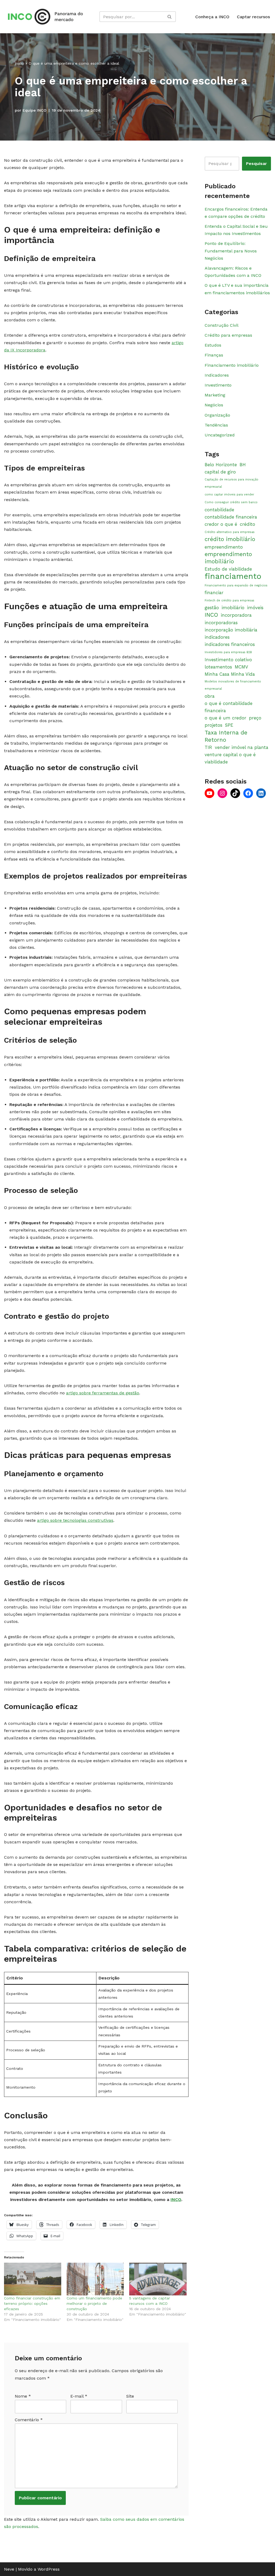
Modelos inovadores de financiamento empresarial (233, 685)
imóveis (255, 608)
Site (130, 2396)
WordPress (49, 2569)
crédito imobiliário (230, 539)
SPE (229, 725)
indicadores (217, 637)
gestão (212, 608)
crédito (247, 524)
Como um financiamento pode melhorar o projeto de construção (94, 2303)
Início (19, 63)
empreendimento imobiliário (228, 558)
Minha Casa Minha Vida (230, 674)
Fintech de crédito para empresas (229, 600)
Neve (9, 2569)
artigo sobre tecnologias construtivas (75, 1520)
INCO (176, 2200)
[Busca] (170, 17)
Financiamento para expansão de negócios (236, 585)
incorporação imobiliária (231, 630)
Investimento (218, 385)
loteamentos (218, 667)
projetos (214, 725)
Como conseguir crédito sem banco (231, 502)
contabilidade (219, 510)
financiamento (233, 576)
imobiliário (233, 608)
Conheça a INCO (212, 17)
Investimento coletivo (228, 660)
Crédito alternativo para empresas (230, 532)
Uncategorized (220, 435)
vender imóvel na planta (242, 747)
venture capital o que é (230, 755)
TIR (208, 747)
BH (243, 465)
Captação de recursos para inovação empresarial (231, 483)
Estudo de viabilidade (228, 569)
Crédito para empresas (228, 335)
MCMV (241, 667)
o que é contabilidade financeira (229, 707)
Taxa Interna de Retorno (226, 736)
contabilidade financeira (231, 517)
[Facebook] (248, 793)
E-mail (79, 2396)
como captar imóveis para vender (229, 495)
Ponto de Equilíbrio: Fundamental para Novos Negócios (231, 251)
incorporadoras (221, 623)
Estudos (213, 345)
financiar (214, 593)
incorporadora (236, 615)
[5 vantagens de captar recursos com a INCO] (158, 2279)
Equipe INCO (35, 110)
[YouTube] (209, 793)
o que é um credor (225, 718)
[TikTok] (235, 793)
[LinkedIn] (261, 793)
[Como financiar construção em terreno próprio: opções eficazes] (33, 2279)
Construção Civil (222, 325)
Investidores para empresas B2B (228, 652)
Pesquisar (256, 163)
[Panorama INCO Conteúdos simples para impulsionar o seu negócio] (47, 17)
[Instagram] (222, 793)
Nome (23, 2396)
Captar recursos (253, 17)
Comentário (29, 2420)
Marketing (215, 395)
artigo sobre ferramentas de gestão (103, 1393)
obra (210, 696)
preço (255, 718)
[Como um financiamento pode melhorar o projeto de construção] (95, 2279)
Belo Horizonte (221, 465)
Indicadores (217, 375)
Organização (217, 415)
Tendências (216, 425)
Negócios (214, 405)
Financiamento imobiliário (232, 365)
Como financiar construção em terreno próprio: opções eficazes (32, 2303)
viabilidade (216, 762)
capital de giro (220, 472)
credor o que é (221, 524)
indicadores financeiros (230, 644)
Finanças (214, 355)
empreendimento (224, 547)
